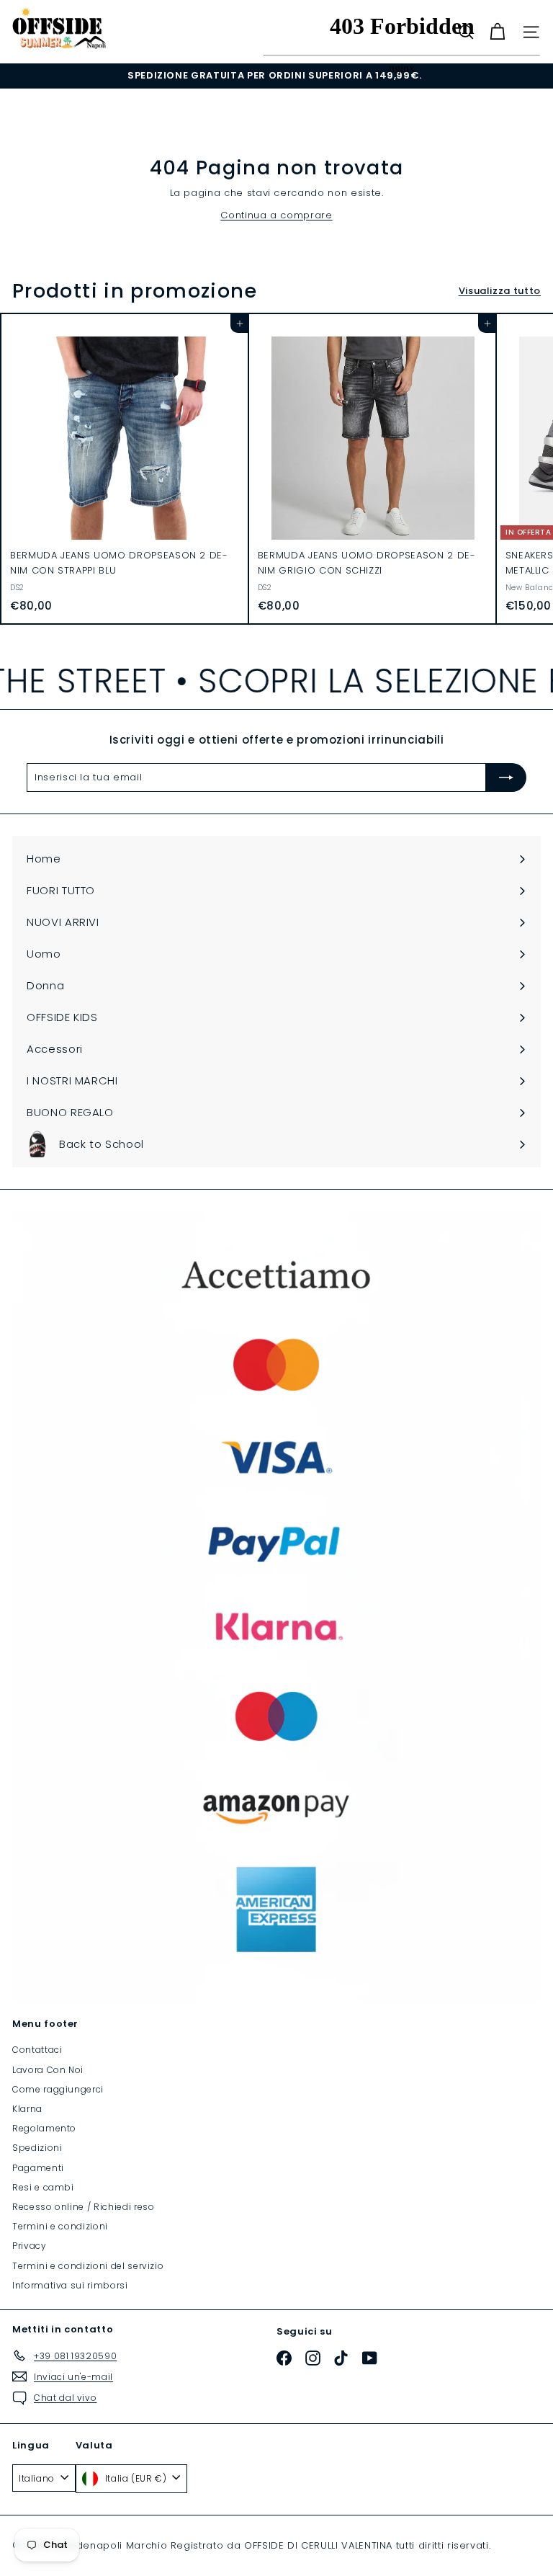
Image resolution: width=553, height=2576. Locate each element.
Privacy (30, 2246)
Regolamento (44, 2128)
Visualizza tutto (500, 291)
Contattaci (37, 2050)
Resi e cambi (43, 2187)
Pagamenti (38, 2168)
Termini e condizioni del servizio (88, 2266)
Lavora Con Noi (48, 2070)
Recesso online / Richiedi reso (84, 2207)
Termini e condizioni (60, 2226)
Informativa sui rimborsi (70, 2285)
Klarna (27, 2109)
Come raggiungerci (58, 2089)
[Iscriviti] (506, 777)
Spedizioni (37, 2148)
